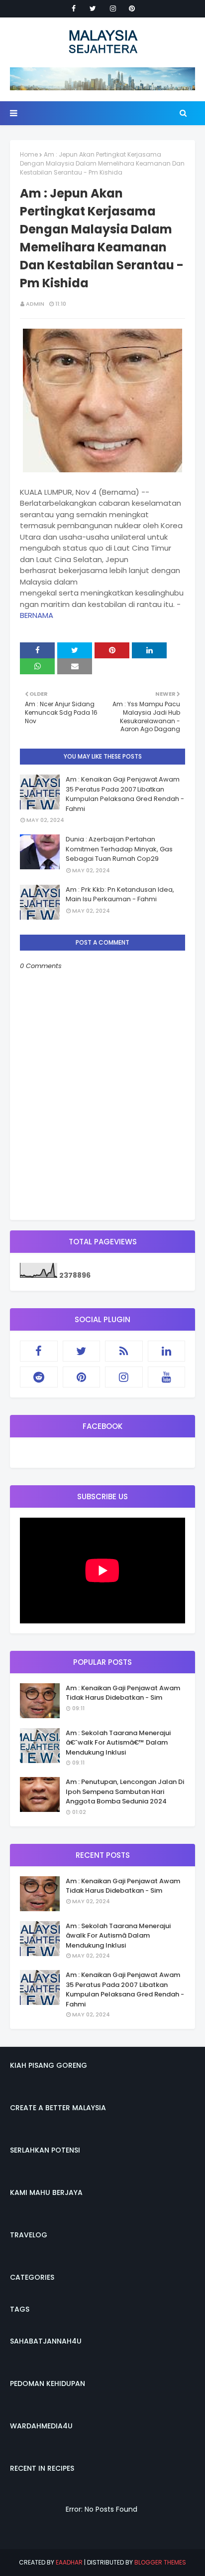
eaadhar (69, 2562)
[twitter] (93, 8)
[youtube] (167, 1377)
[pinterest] (132, 8)
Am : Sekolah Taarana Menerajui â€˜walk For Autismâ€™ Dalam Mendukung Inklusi (118, 1743)
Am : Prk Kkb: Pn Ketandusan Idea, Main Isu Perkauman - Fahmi (120, 894)
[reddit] (39, 1377)
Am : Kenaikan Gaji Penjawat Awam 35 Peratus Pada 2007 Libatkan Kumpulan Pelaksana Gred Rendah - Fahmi (125, 794)
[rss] (124, 1351)
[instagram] (113, 8)
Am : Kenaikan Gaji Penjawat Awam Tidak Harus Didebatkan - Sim (123, 1693)
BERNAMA (37, 615)
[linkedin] (167, 1351)
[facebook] (74, 8)
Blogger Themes (160, 2562)
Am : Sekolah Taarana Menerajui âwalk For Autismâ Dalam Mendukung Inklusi (118, 1936)
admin (35, 304)
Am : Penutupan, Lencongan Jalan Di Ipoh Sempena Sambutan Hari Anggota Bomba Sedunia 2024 (125, 1791)
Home (29, 154)
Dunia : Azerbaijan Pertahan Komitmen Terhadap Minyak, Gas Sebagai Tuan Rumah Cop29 (119, 849)
